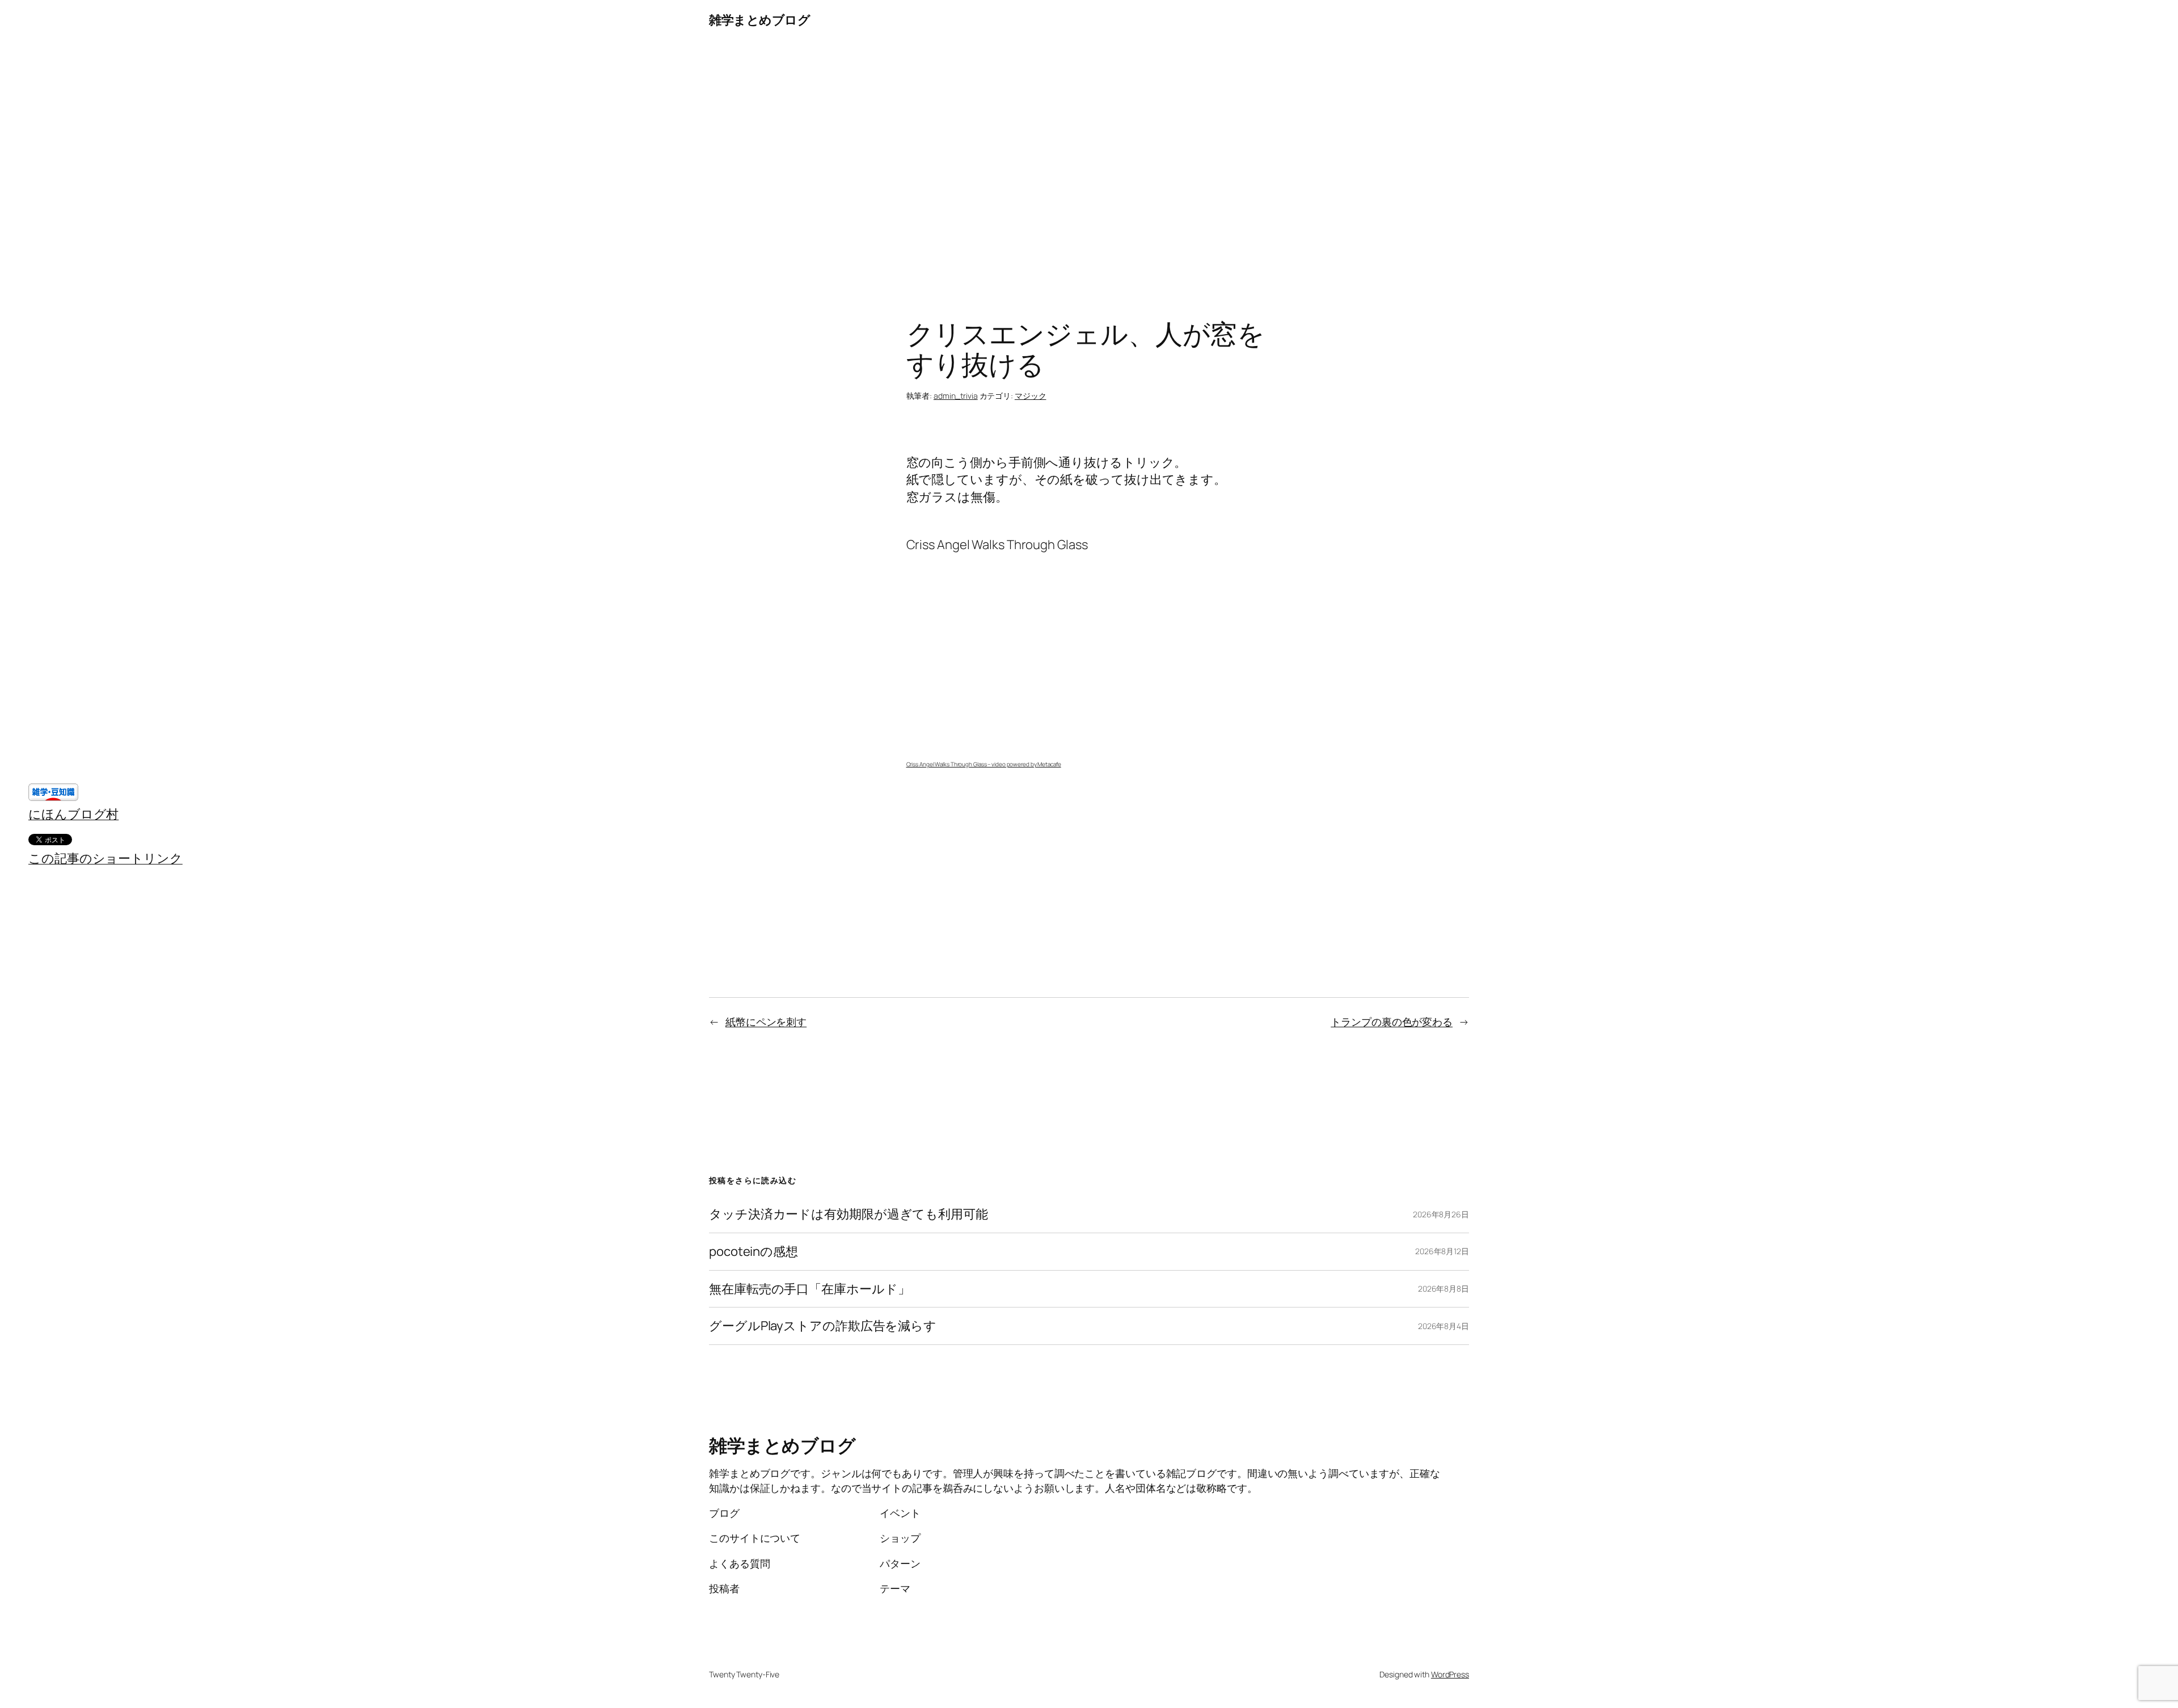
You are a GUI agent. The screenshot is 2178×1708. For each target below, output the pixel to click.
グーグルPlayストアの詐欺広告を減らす (823, 1326)
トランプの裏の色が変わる (1392, 1022)
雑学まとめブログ (759, 20)
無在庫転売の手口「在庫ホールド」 (809, 1289)
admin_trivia (956, 396)
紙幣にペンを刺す (766, 1022)
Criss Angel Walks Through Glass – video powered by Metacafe (984, 764)
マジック (1031, 396)
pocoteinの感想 (754, 1252)
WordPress (1450, 1674)
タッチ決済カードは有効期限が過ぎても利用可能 (849, 1214)
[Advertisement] (1089, 159)
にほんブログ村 (73, 814)
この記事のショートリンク (105, 858)
